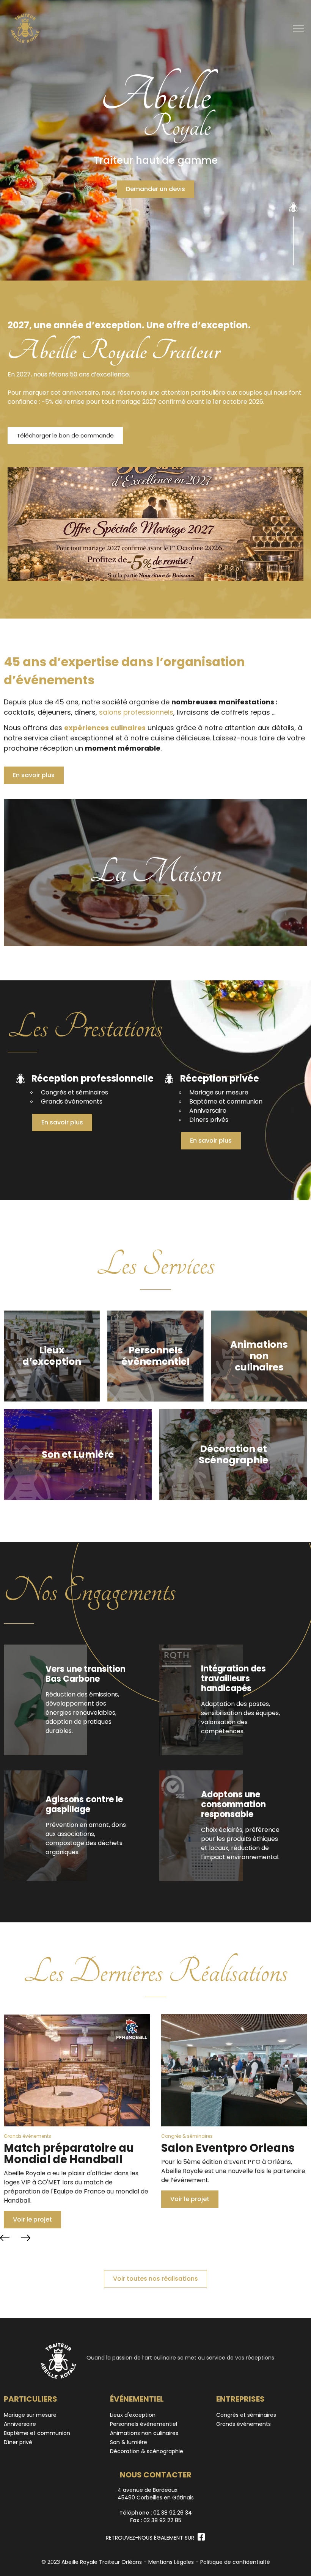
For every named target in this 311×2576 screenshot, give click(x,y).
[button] (5, 2238)
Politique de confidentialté (235, 2562)
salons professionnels (136, 712)
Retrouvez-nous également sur (150, 2538)
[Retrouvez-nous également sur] (201, 2537)
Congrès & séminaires (30, 2136)
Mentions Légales (171, 2562)
